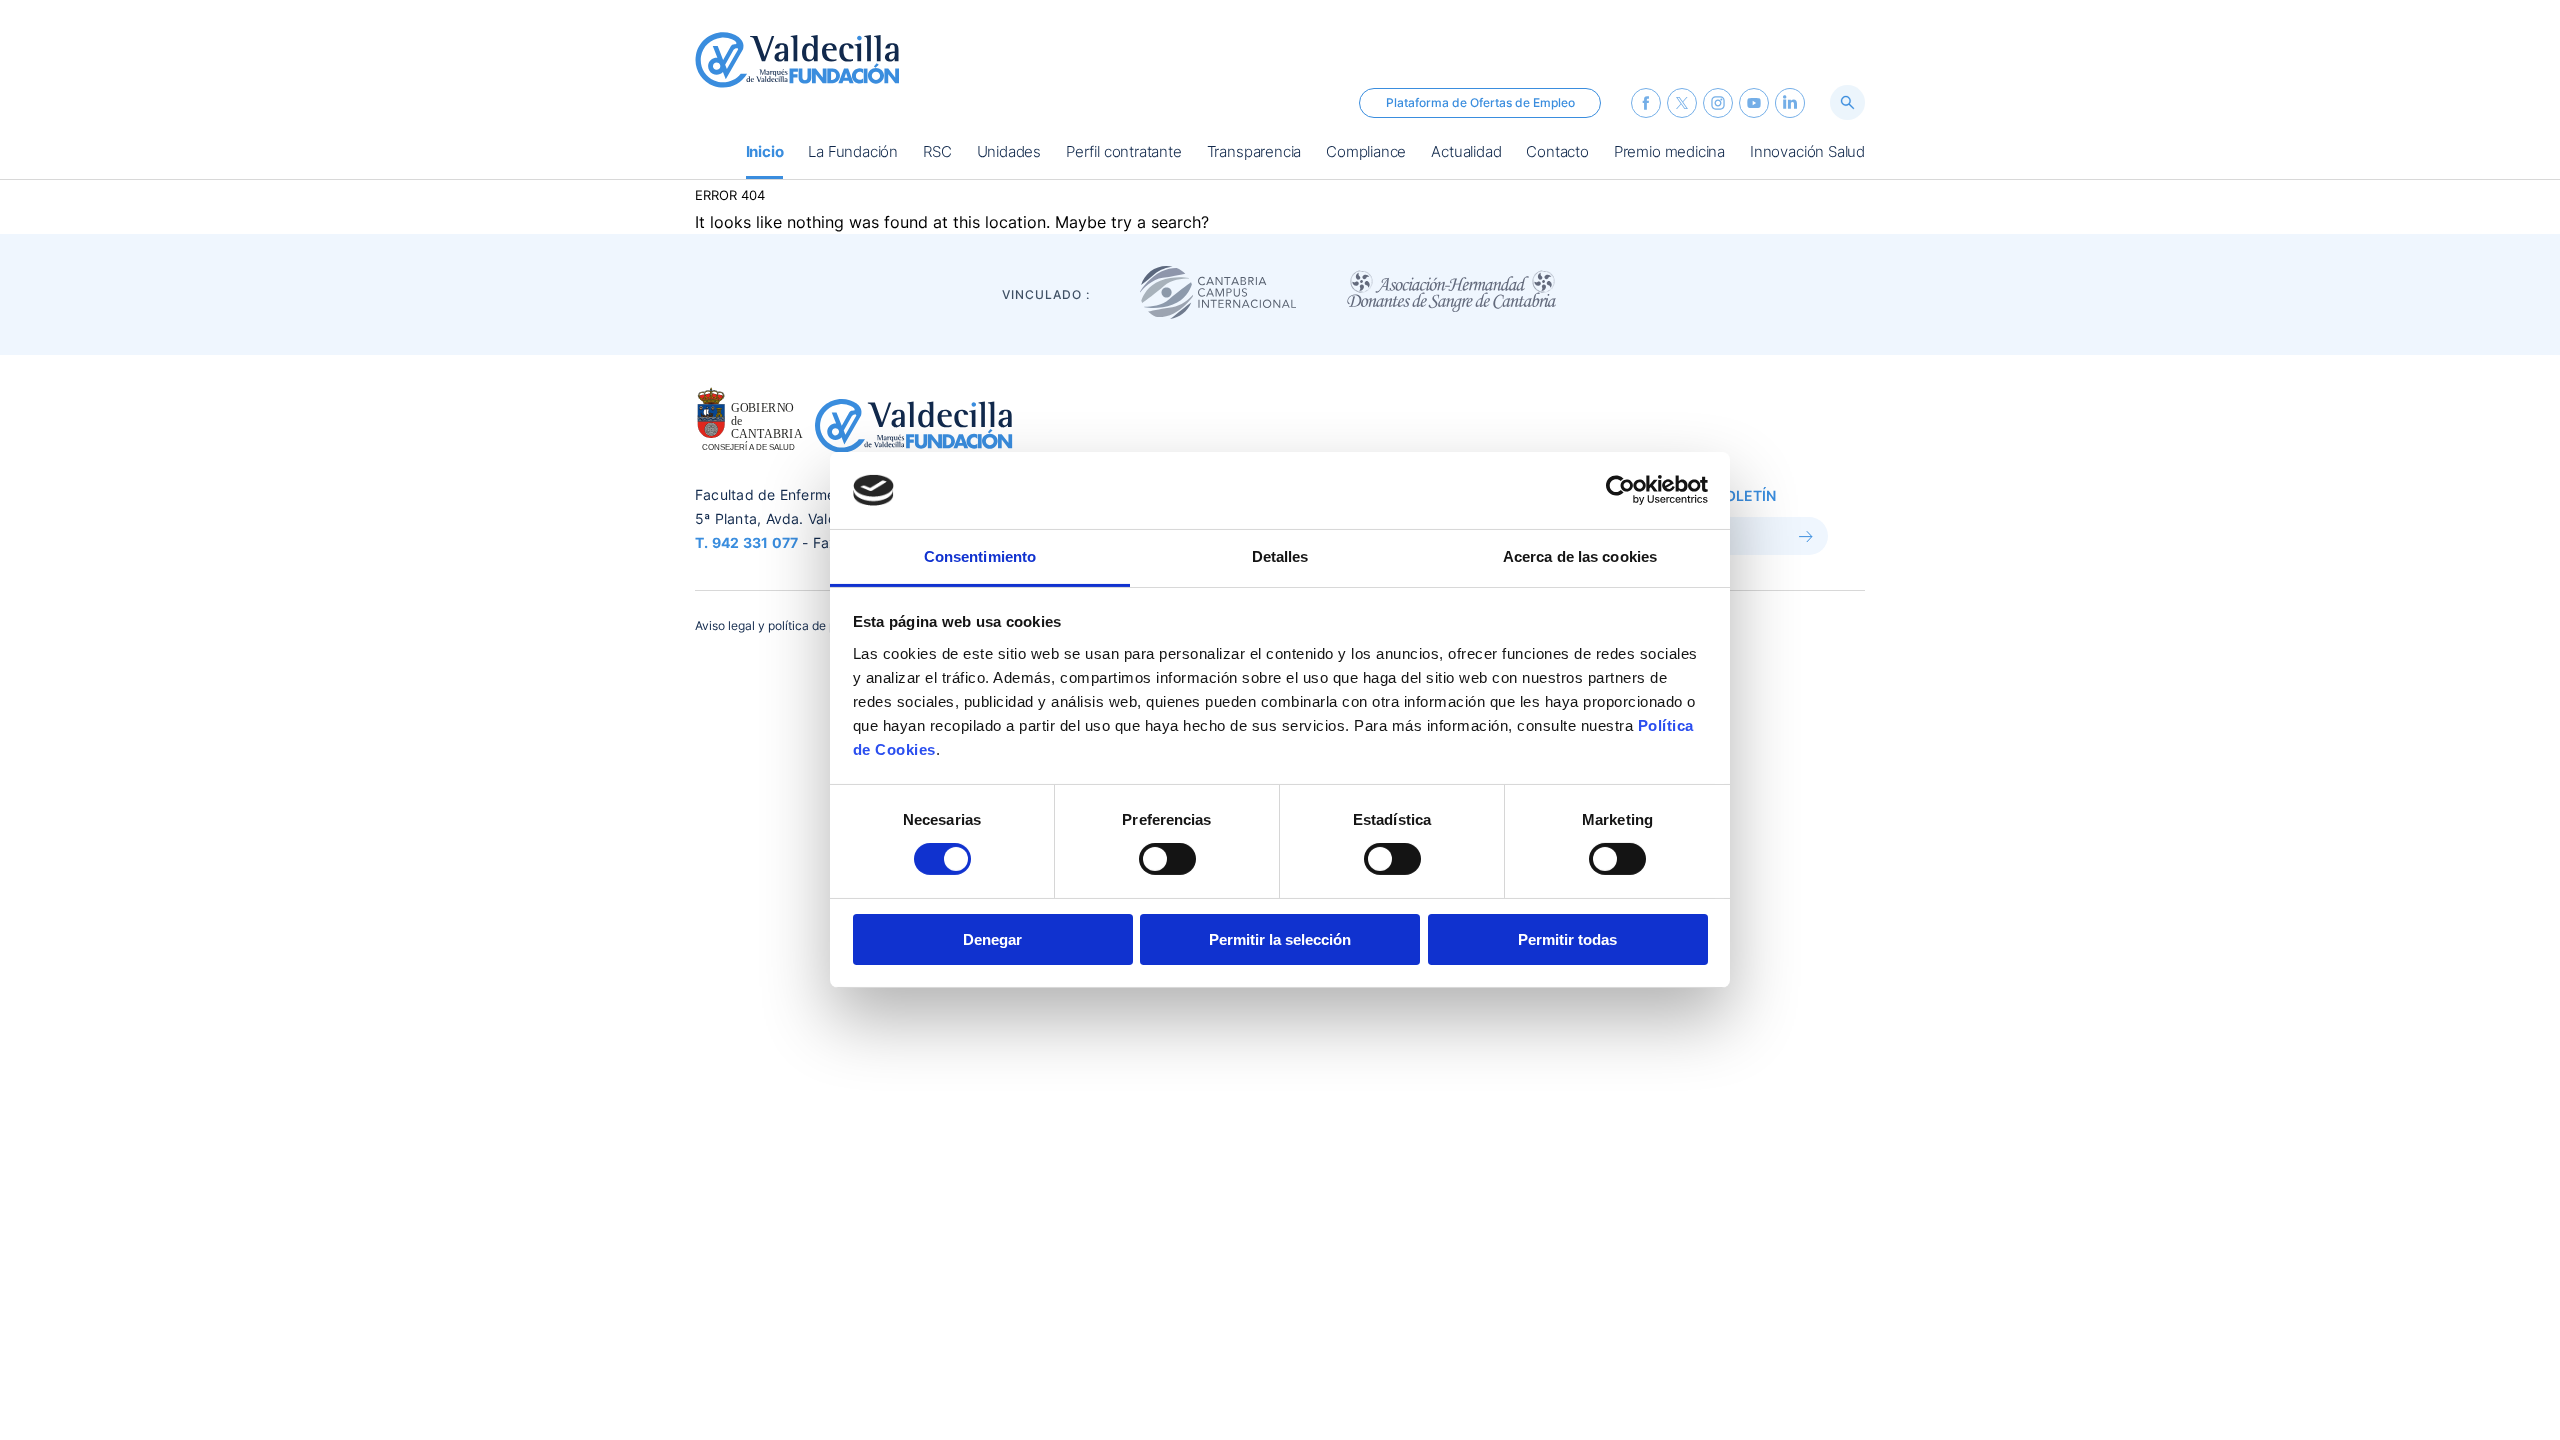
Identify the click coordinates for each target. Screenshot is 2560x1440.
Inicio (765, 153)
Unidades (1009, 153)
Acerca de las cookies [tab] (1580, 556)
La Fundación (853, 153)
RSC (937, 153)
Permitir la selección (1280, 939)
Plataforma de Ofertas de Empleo (1480, 102)
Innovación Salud (1807, 153)
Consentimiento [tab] (980, 556)
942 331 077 (755, 542)
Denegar (992, 939)
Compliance (1366, 153)
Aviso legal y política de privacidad (791, 625)
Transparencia (1254, 153)
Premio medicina (1669, 153)
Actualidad (1466, 153)
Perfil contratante (1124, 153)
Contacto (1557, 153)
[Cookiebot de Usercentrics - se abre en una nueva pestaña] (1620, 490)
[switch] (1167, 859)
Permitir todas (1567, 939)
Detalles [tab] (1280, 556)
